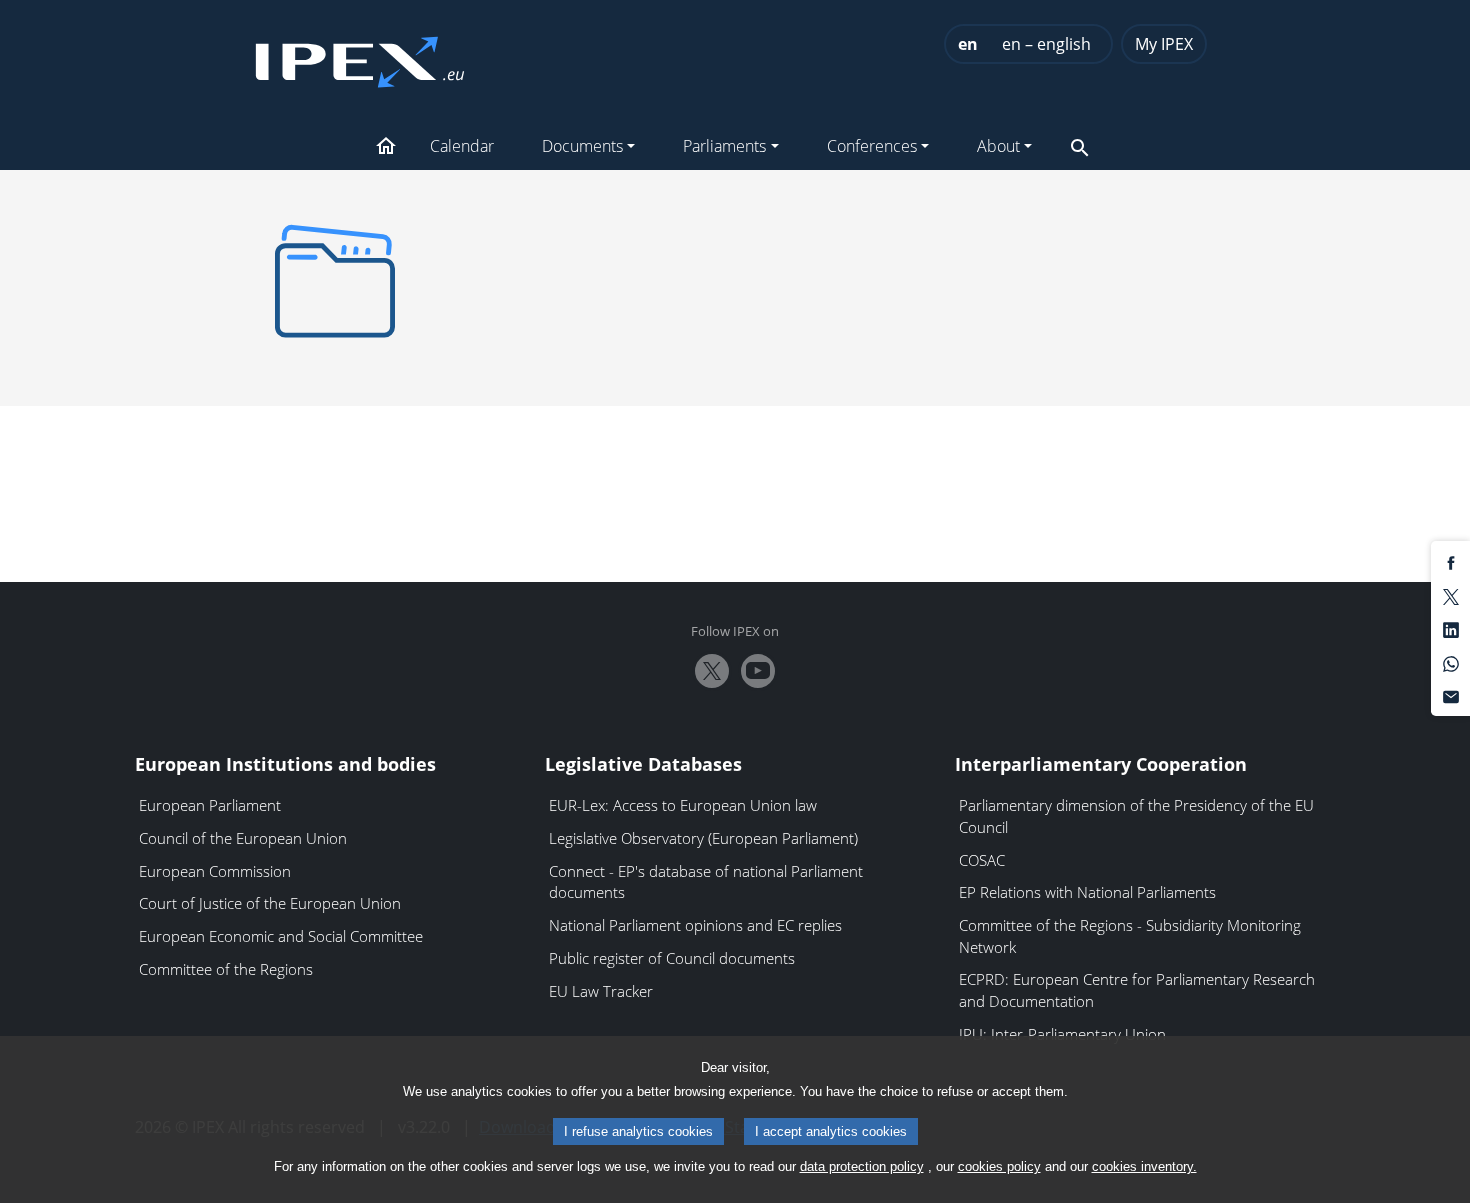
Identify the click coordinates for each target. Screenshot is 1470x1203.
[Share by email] (1451, 696)
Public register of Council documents (672, 958)
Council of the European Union (243, 838)
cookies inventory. (1144, 1166)
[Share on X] (1451, 595)
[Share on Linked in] (1451, 629)
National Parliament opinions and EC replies (695, 925)
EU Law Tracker (601, 991)
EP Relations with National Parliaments (1087, 892)
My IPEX (1164, 44)
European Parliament (210, 805)
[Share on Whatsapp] (1451, 662)
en (968, 44)
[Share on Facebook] (1451, 562)
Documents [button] (582, 146)
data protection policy (862, 1166)
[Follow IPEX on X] (712, 671)
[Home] (360, 56)
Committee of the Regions (226, 969)
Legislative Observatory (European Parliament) (703, 838)
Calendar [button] (462, 146)
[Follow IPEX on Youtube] (758, 671)
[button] (386, 148)
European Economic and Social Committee (281, 936)
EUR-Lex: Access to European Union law (683, 805)
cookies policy (999, 1166)
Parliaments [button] (724, 146)
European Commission (215, 871)
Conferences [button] (872, 146)
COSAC (982, 860)
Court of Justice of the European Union (270, 903)
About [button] (998, 146)
